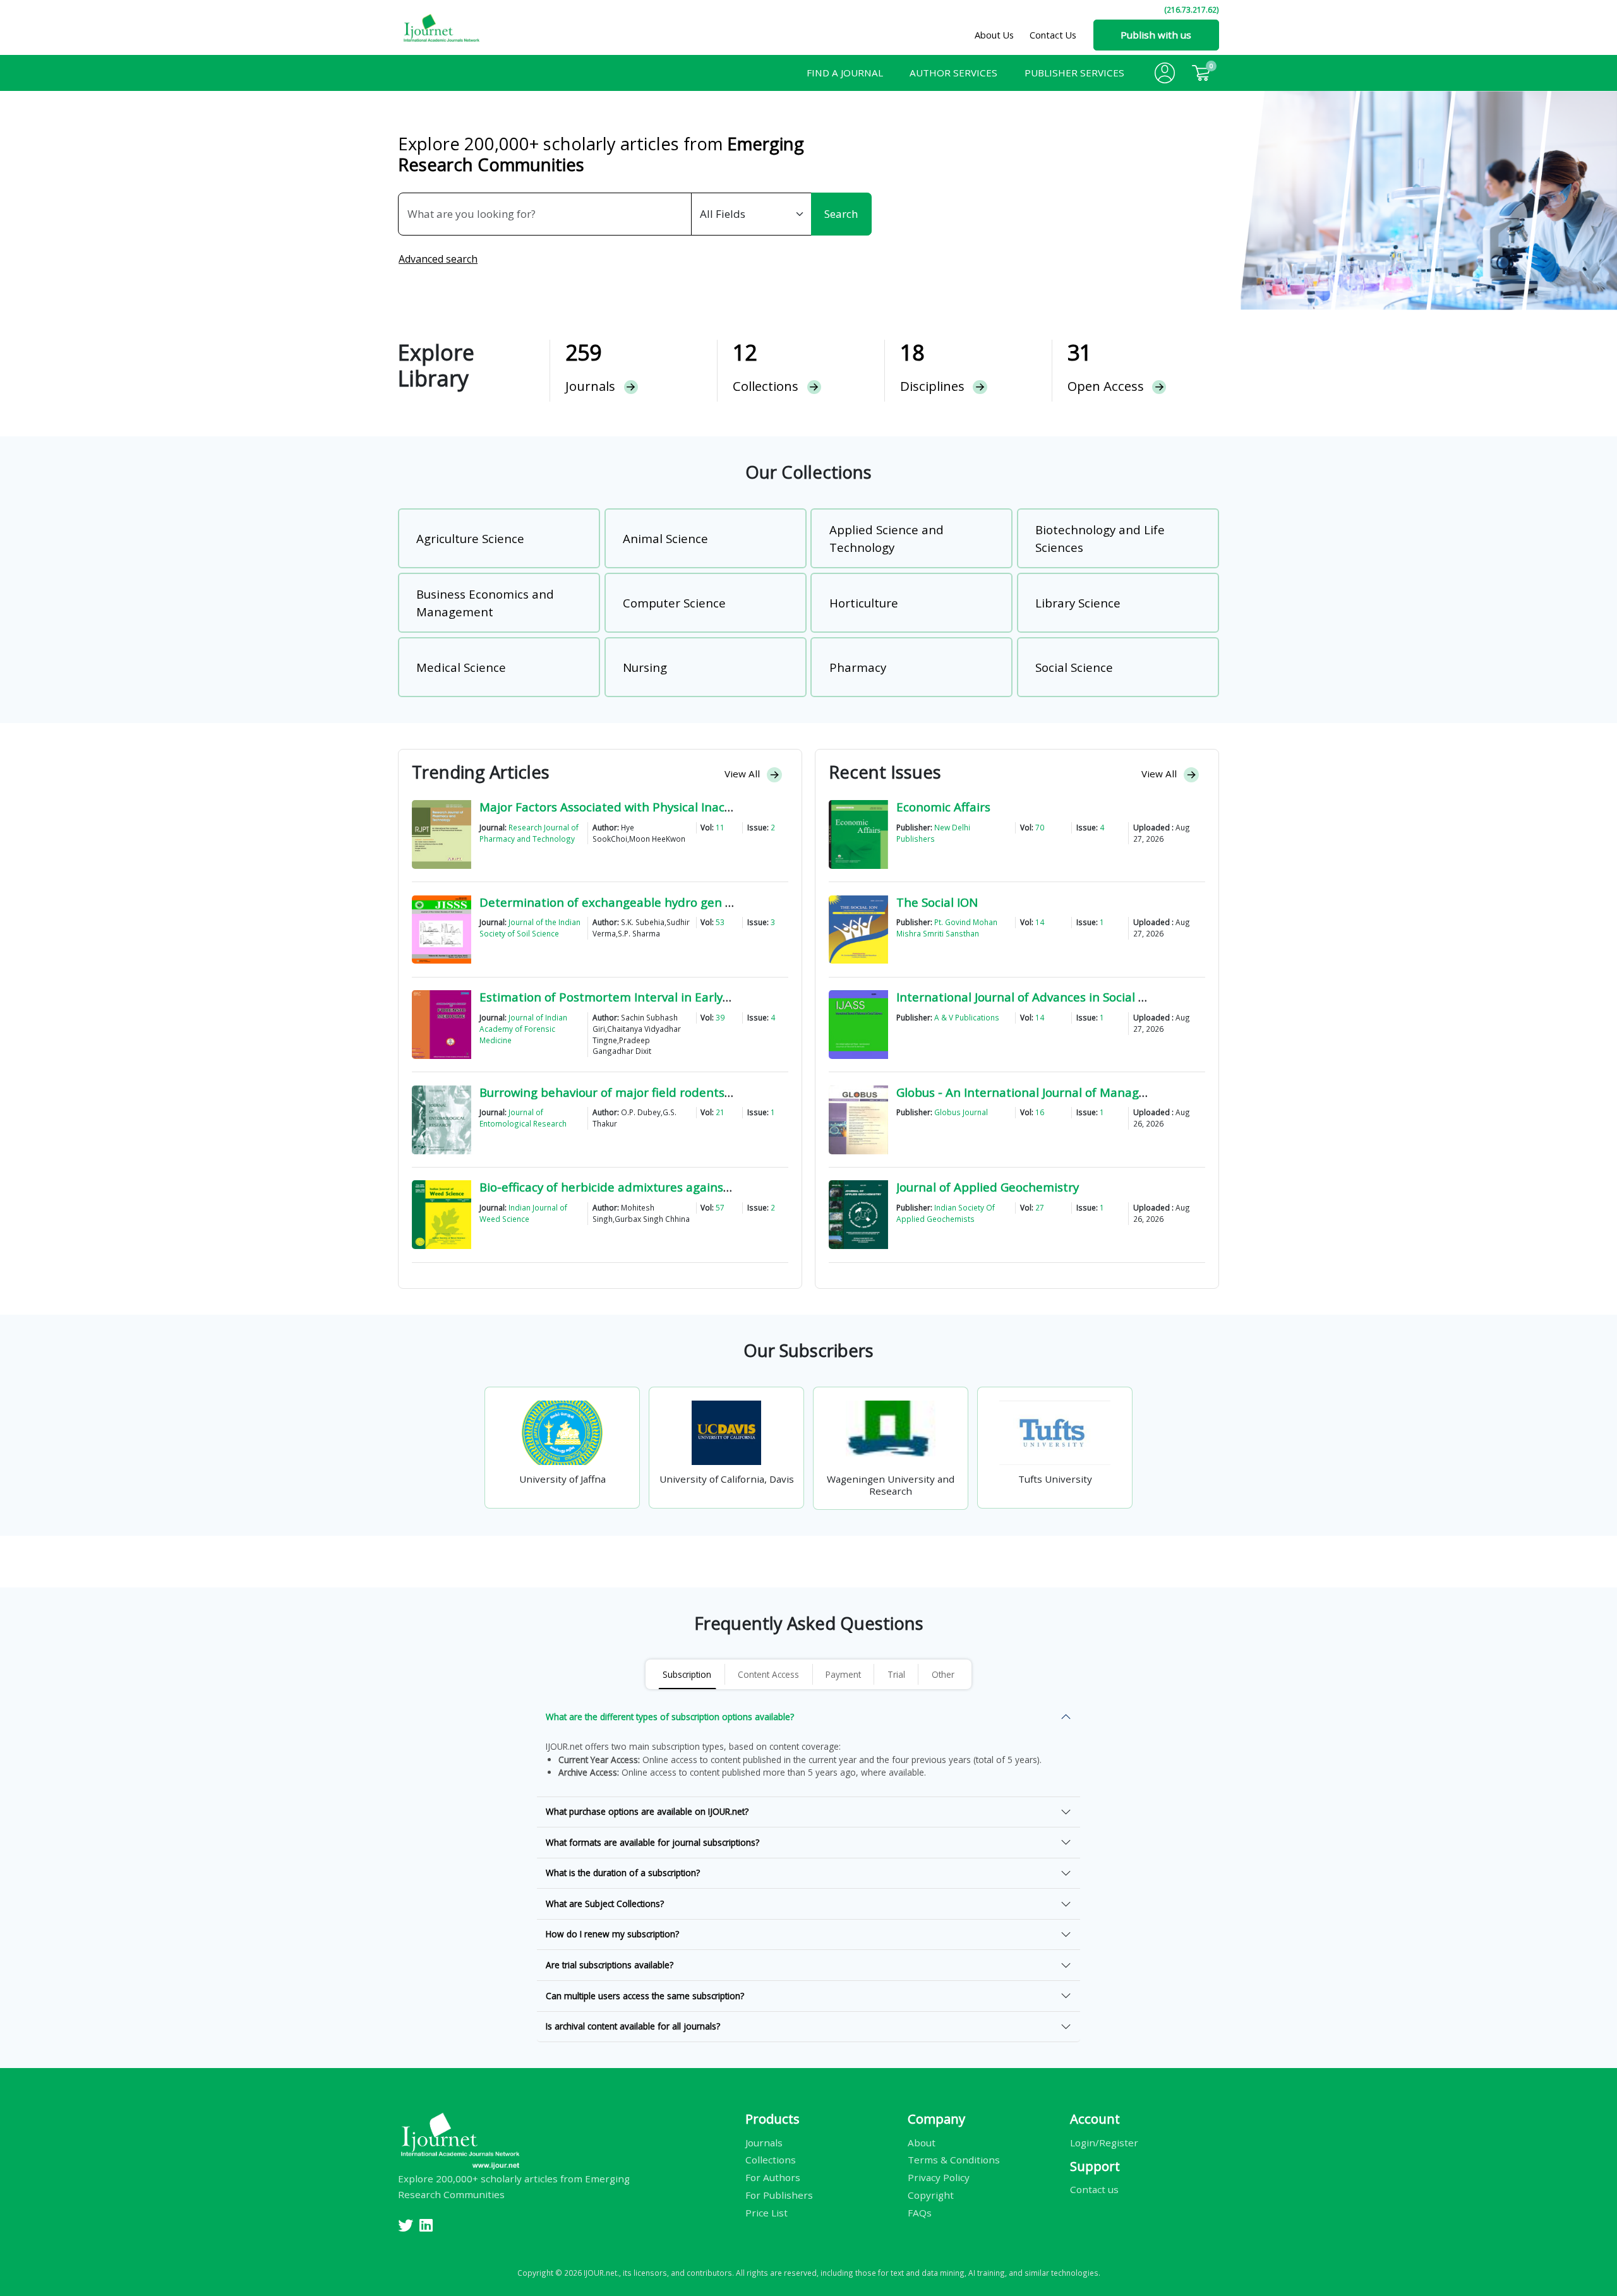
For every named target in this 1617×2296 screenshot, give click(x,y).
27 (1040, 1207)
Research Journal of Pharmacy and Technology (529, 833)
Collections (771, 2160)
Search (841, 214)
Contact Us (1053, 35)
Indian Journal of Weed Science (523, 1213)
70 (1040, 827)
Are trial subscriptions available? (610, 1965)
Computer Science (674, 603)
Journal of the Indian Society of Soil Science (530, 928)
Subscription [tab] (687, 1674)
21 (720, 1112)
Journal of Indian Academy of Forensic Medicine (523, 1029)
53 (720, 922)
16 (1040, 1112)
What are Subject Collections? (605, 1904)
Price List (766, 2213)
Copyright (931, 2195)
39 (720, 1017)
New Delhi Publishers (933, 833)
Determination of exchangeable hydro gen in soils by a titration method (685, 902)
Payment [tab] (843, 1674)
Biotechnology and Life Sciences (1100, 538)
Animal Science (665, 538)
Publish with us (1156, 35)
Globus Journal (961, 1112)
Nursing (645, 667)
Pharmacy (858, 667)
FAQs (920, 2213)
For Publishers (779, 2195)
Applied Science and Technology (887, 538)
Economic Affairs (943, 807)
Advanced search (438, 259)
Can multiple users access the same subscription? (645, 1996)
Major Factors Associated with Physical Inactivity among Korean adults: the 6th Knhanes (729, 807)
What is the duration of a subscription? (623, 1873)
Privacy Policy (939, 2177)
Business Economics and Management (485, 603)
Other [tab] (943, 1674)
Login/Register (1104, 2142)
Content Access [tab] (768, 1674)
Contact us (1094, 2189)
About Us (994, 35)
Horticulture (864, 603)
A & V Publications (967, 1017)
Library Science (1078, 603)
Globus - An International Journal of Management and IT (1056, 1092)
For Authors (773, 2177)
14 (1040, 922)
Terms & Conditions (954, 2160)
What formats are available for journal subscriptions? (652, 1842)
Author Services (953, 73)
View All (743, 774)
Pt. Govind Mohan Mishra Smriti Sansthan (947, 928)
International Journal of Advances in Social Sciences (1041, 997)
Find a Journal (845, 73)
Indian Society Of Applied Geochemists (946, 1213)
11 (720, 827)
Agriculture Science (470, 538)
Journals (764, 2142)
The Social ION (937, 902)
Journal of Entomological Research (523, 1118)
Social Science (1074, 667)
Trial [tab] (896, 1674)
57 (720, 1207)
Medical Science (461, 667)
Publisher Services (1074, 73)
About (922, 2142)
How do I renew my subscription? (612, 1934)
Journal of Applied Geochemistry (988, 1187)
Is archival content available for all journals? (633, 2026)
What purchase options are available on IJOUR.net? (647, 1811)
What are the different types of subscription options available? (670, 1717)
